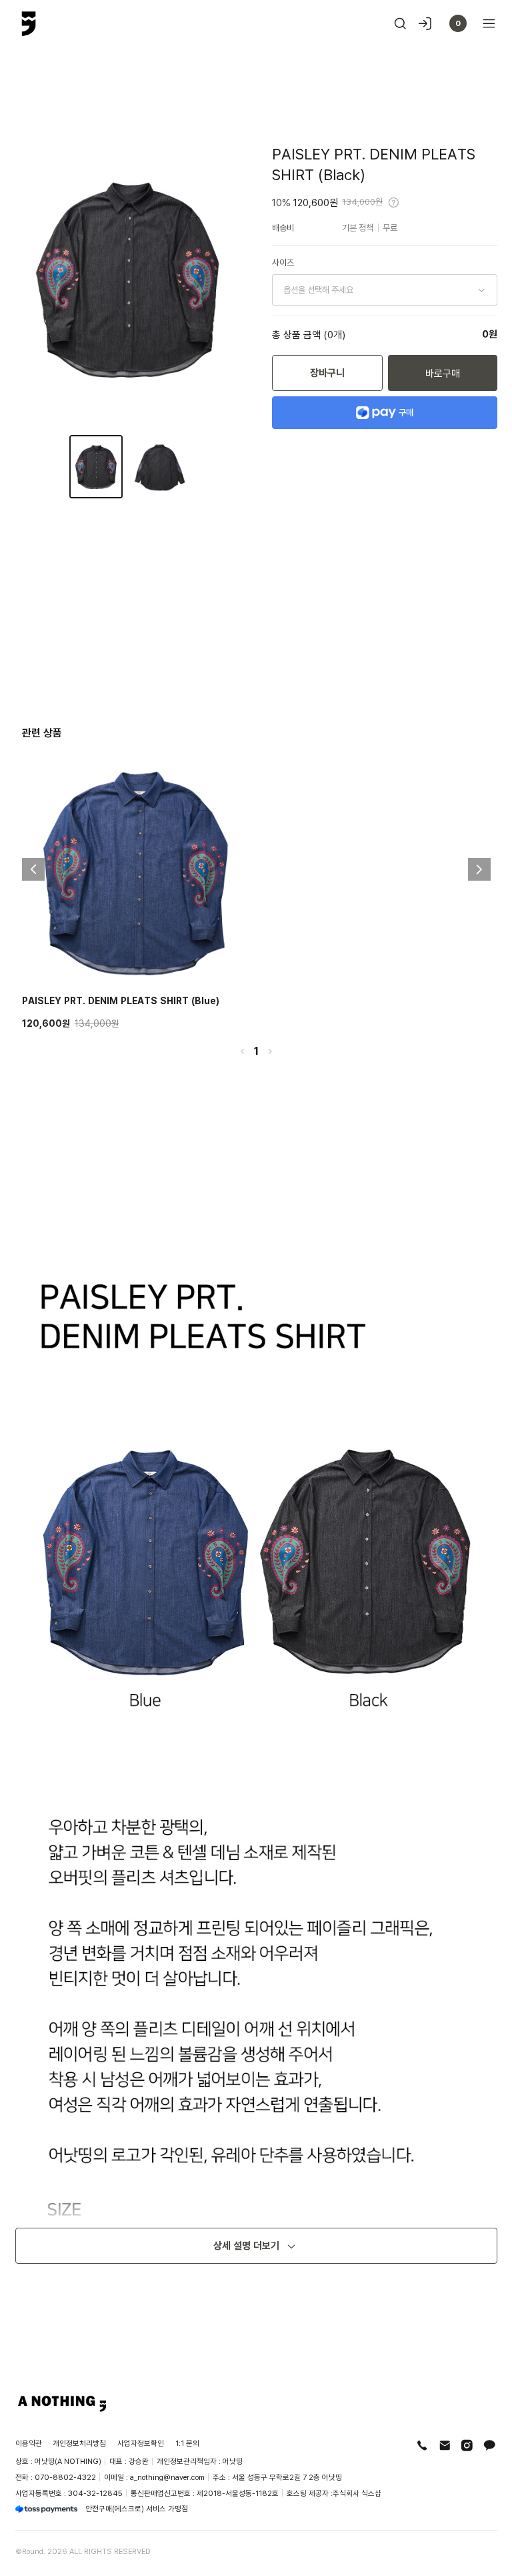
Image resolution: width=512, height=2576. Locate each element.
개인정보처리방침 (79, 2443)
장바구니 (327, 373)
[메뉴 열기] (485, 24)
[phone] (422, 2446)
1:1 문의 (187, 2443)
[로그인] (425, 24)
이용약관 (29, 2443)
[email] (445, 2446)
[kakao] (490, 2446)
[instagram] (467, 2446)
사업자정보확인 (141, 2443)
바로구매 (443, 373)
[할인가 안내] (394, 202)
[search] (400, 24)
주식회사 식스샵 (357, 2493)
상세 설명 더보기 (246, 2245)
